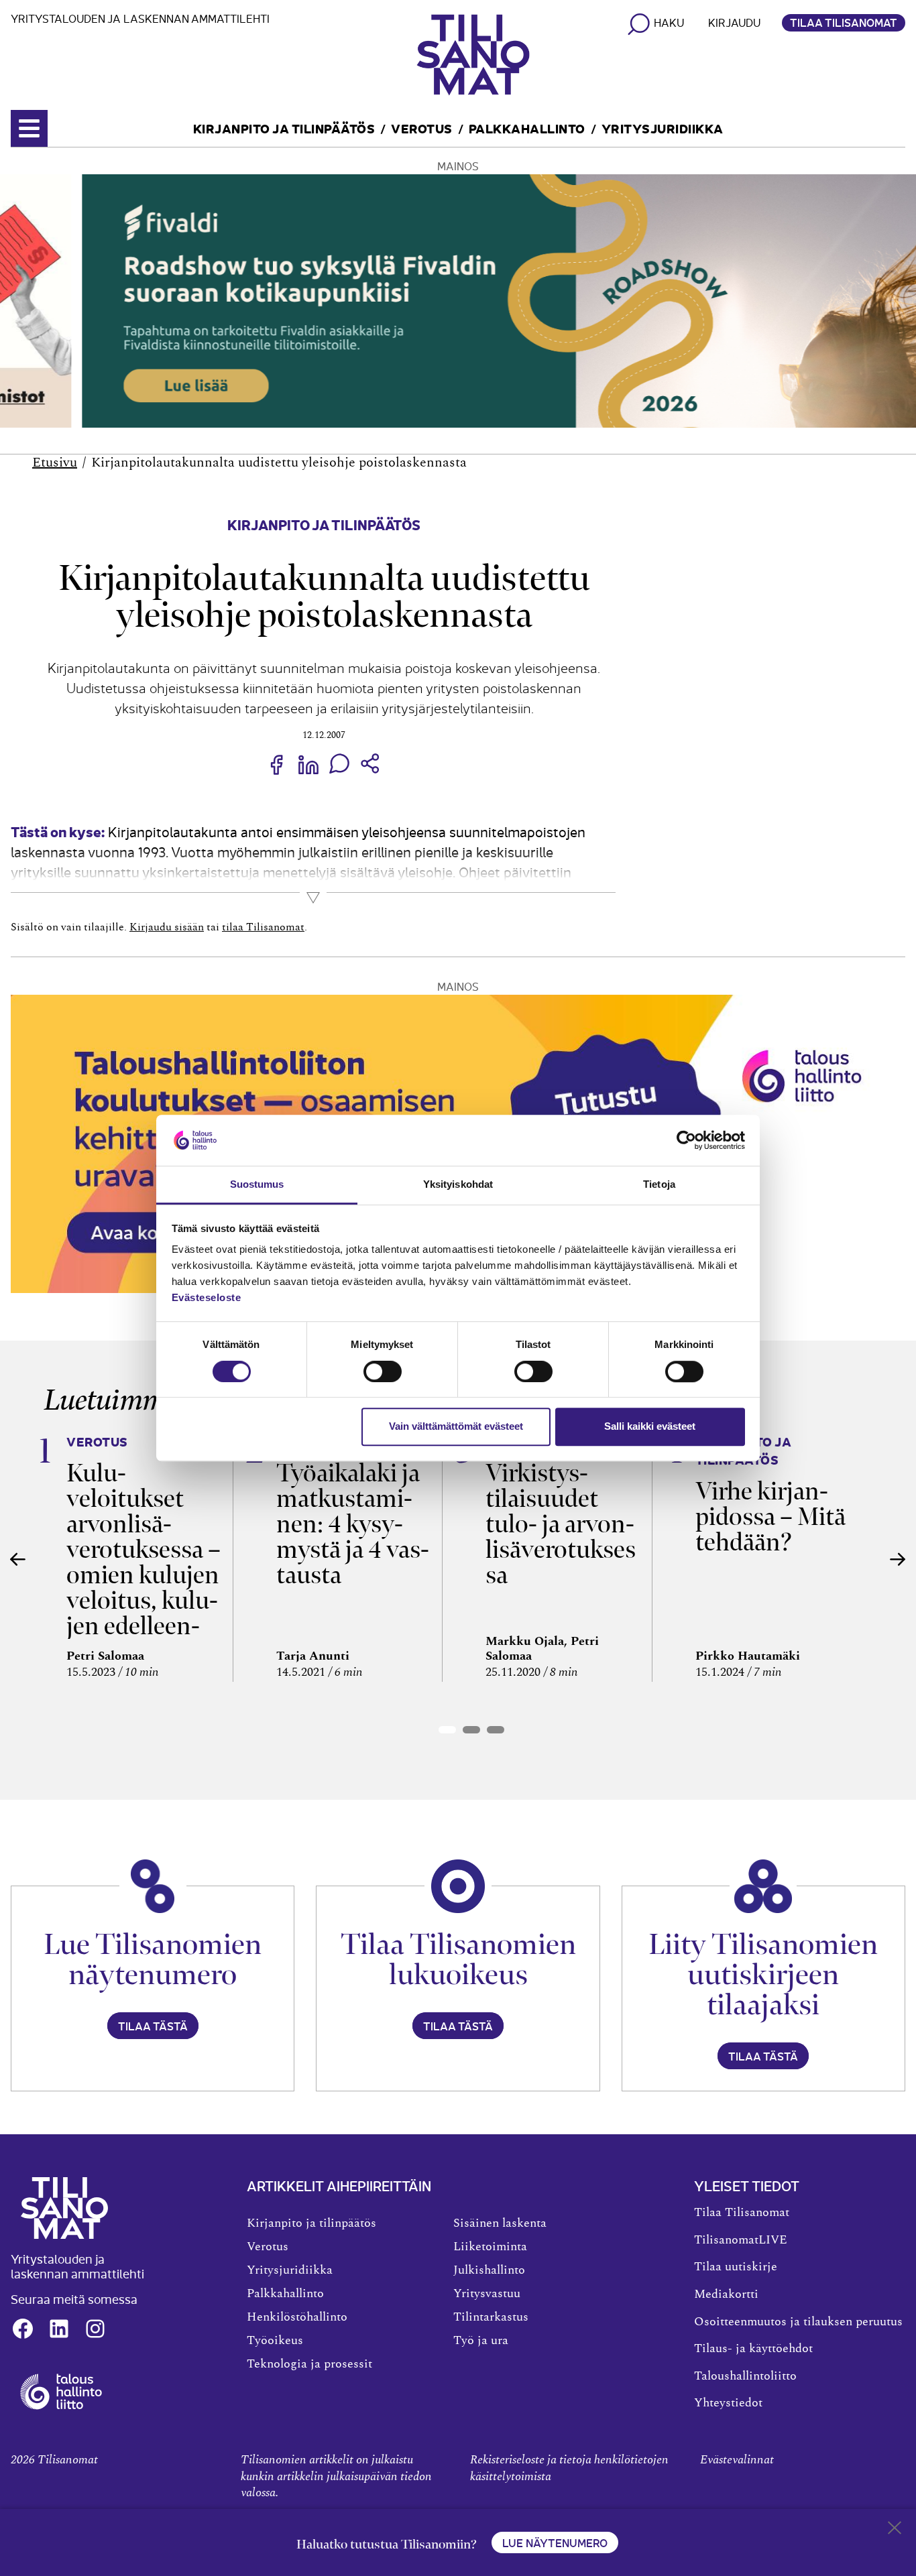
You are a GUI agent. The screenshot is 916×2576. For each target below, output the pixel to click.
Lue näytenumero (555, 2542)
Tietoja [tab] (659, 1185)
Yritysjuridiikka (663, 128)
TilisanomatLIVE (741, 2240)
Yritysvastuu (487, 2294)
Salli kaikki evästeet (650, 1426)
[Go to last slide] (18, 1559)
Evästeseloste (207, 1298)
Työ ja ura (481, 2341)
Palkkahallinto (527, 128)
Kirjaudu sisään (167, 927)
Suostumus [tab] (257, 1185)
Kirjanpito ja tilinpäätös (284, 128)
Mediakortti (726, 2294)
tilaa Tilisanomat (263, 927)
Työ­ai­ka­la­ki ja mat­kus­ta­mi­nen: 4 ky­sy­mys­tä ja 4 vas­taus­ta (353, 1524)
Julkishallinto (489, 2270)
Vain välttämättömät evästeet (456, 1426)
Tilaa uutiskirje (736, 2267)
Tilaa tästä (153, 2026)
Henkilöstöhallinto (297, 2317)
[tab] (447, 1730)
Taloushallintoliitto (745, 2376)
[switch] (383, 1371)
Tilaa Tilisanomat (844, 22)
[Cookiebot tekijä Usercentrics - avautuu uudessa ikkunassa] (686, 1140)
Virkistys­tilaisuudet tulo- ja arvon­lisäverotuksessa (561, 1524)
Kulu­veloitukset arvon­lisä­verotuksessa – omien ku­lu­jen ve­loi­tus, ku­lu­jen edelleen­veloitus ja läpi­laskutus (144, 1575)
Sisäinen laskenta (500, 2223)
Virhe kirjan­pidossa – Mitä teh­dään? (770, 1517)
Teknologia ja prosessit (309, 2364)
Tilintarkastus (491, 2317)
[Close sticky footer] (895, 2530)
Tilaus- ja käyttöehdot (753, 2349)
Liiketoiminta (490, 2247)
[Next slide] (898, 1559)
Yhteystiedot (728, 2403)
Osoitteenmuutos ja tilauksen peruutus (798, 2322)
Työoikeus (275, 2341)
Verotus (422, 128)
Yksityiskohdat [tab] (458, 1185)
